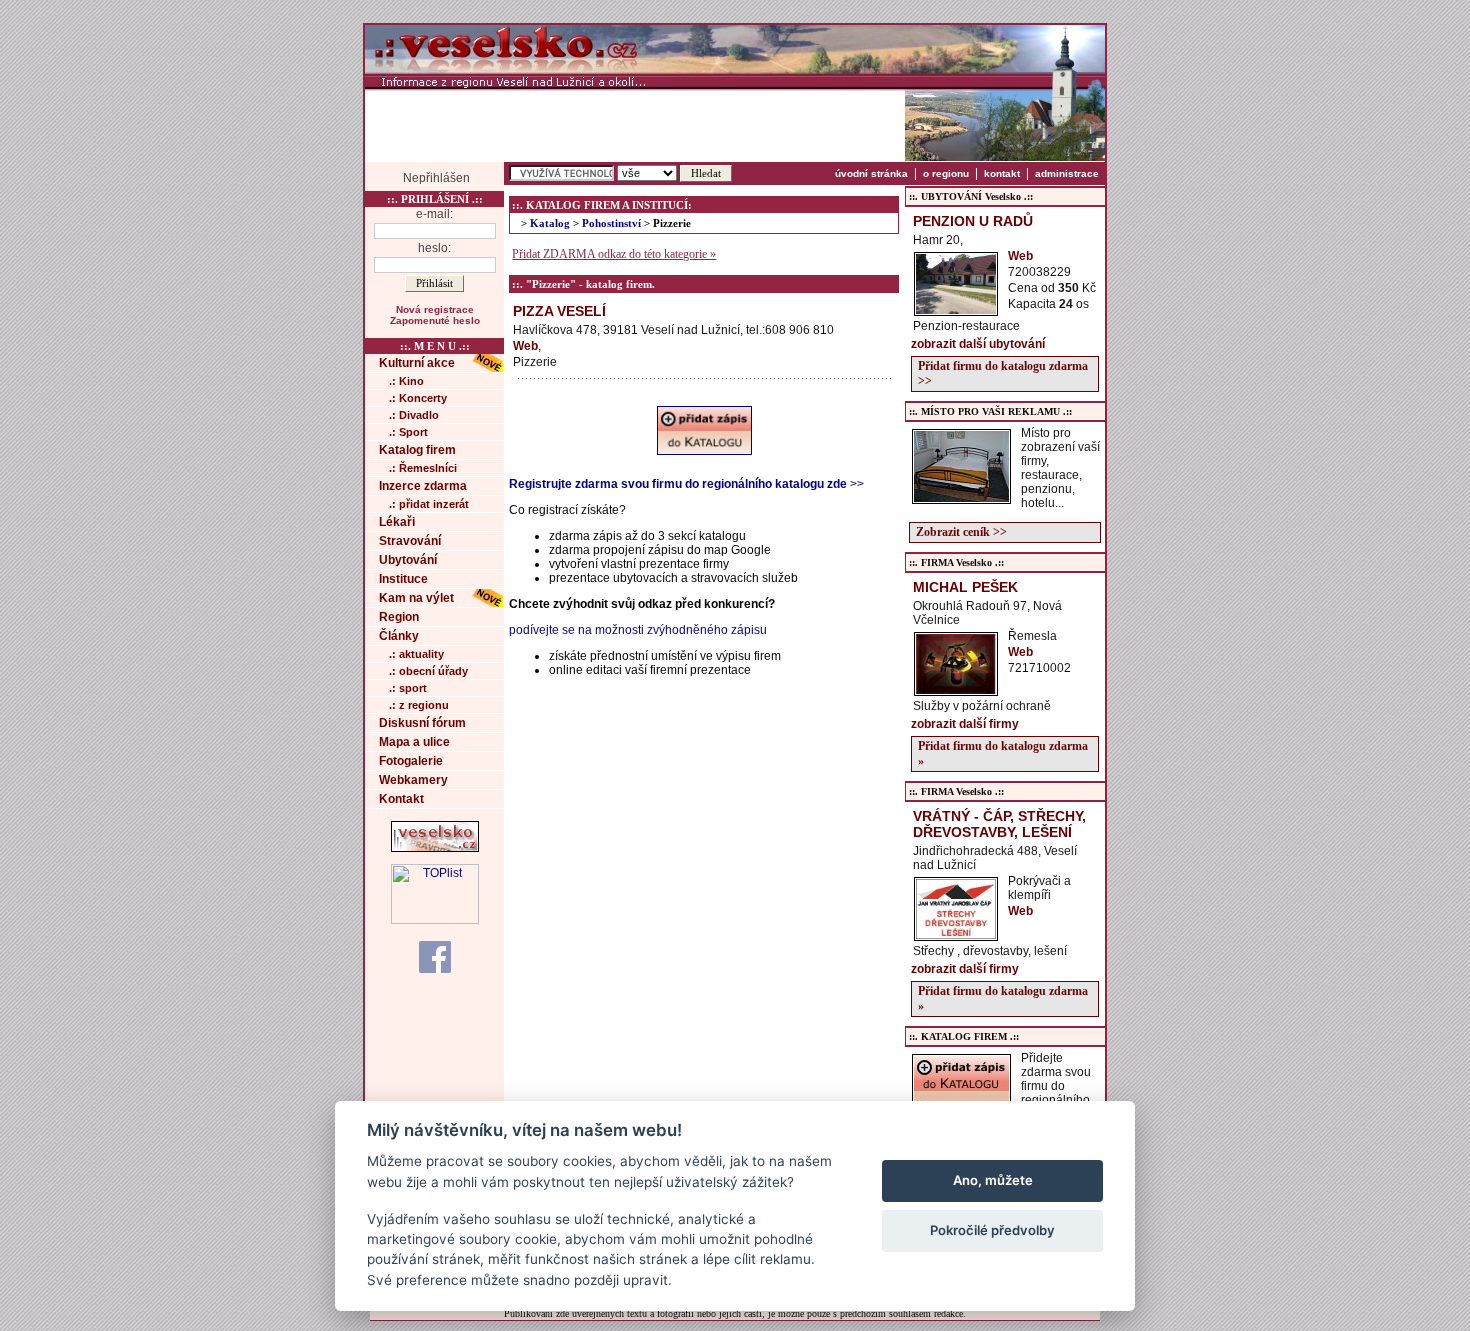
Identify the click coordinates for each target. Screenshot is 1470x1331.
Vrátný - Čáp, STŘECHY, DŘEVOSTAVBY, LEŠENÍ (999, 824)
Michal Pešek (965, 587)
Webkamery (413, 780)
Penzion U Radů (973, 221)
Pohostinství (611, 223)
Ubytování (408, 560)
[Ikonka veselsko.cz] (435, 848)
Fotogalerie (411, 761)
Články (399, 636)
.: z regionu (419, 705)
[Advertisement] (635, 125)
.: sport (408, 688)
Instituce (403, 579)
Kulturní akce (417, 363)
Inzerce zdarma (423, 486)
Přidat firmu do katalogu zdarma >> (1003, 373)
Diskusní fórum (422, 723)
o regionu (946, 173)
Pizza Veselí (559, 311)
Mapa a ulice (414, 742)
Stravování (410, 541)
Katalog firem (417, 450)
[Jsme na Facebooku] (435, 956)
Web (525, 346)
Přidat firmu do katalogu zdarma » (1003, 753)
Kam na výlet (416, 598)
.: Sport (408, 432)
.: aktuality (416, 654)
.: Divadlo (414, 415)
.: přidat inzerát (429, 504)
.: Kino (406, 381)
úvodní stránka (871, 173)
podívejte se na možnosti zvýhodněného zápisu (638, 630)
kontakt (1002, 173)
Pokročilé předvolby (992, 1230)
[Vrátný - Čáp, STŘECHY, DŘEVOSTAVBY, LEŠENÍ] (956, 935)
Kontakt (401, 799)
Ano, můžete (993, 1180)
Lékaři (397, 522)
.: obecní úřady (428, 671)
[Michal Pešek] (956, 690)
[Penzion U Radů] (956, 310)
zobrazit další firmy (965, 724)
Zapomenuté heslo (435, 320)
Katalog (550, 223)
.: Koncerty (418, 398)
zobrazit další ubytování (978, 344)
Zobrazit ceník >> (961, 532)
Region (399, 617)
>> (686, 484)
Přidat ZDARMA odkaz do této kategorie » (614, 254)
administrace (1067, 173)
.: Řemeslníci (423, 468)
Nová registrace (435, 309)
